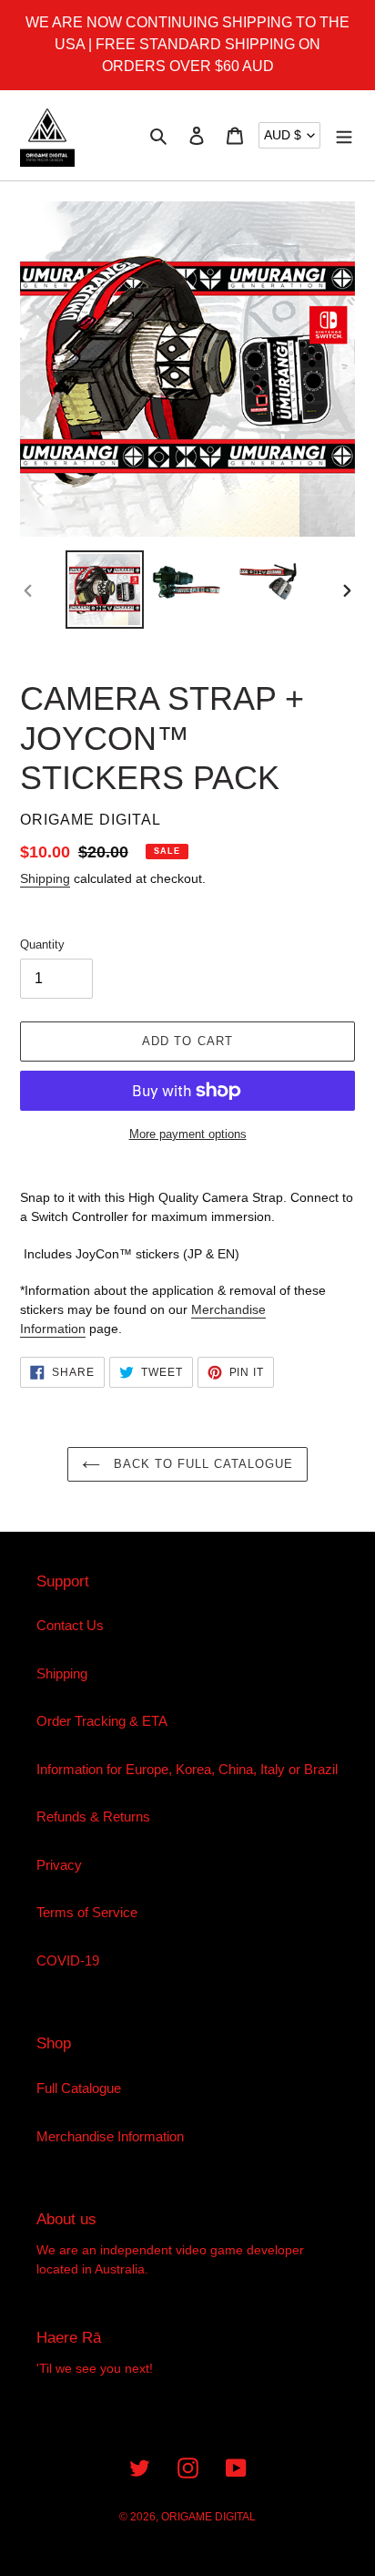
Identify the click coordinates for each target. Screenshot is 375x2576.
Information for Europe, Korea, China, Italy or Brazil (187, 1769)
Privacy (59, 1865)
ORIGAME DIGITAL (208, 2517)
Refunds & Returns (93, 1817)
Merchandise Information (110, 2136)
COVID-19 (68, 1960)
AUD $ (283, 135)
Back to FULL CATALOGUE (202, 1464)
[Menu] (344, 135)
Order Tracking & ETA (102, 1721)
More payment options (188, 1134)
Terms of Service (87, 1912)
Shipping (45, 878)
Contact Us (70, 1625)
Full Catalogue (79, 2088)
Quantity (42, 944)
